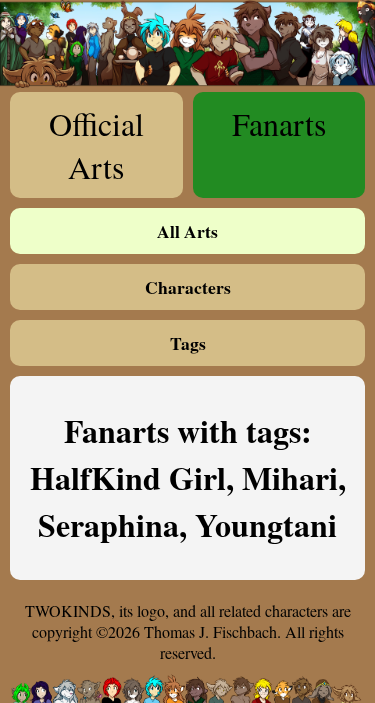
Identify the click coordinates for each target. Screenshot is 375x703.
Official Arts (96, 145)
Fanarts (279, 123)
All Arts (187, 231)
